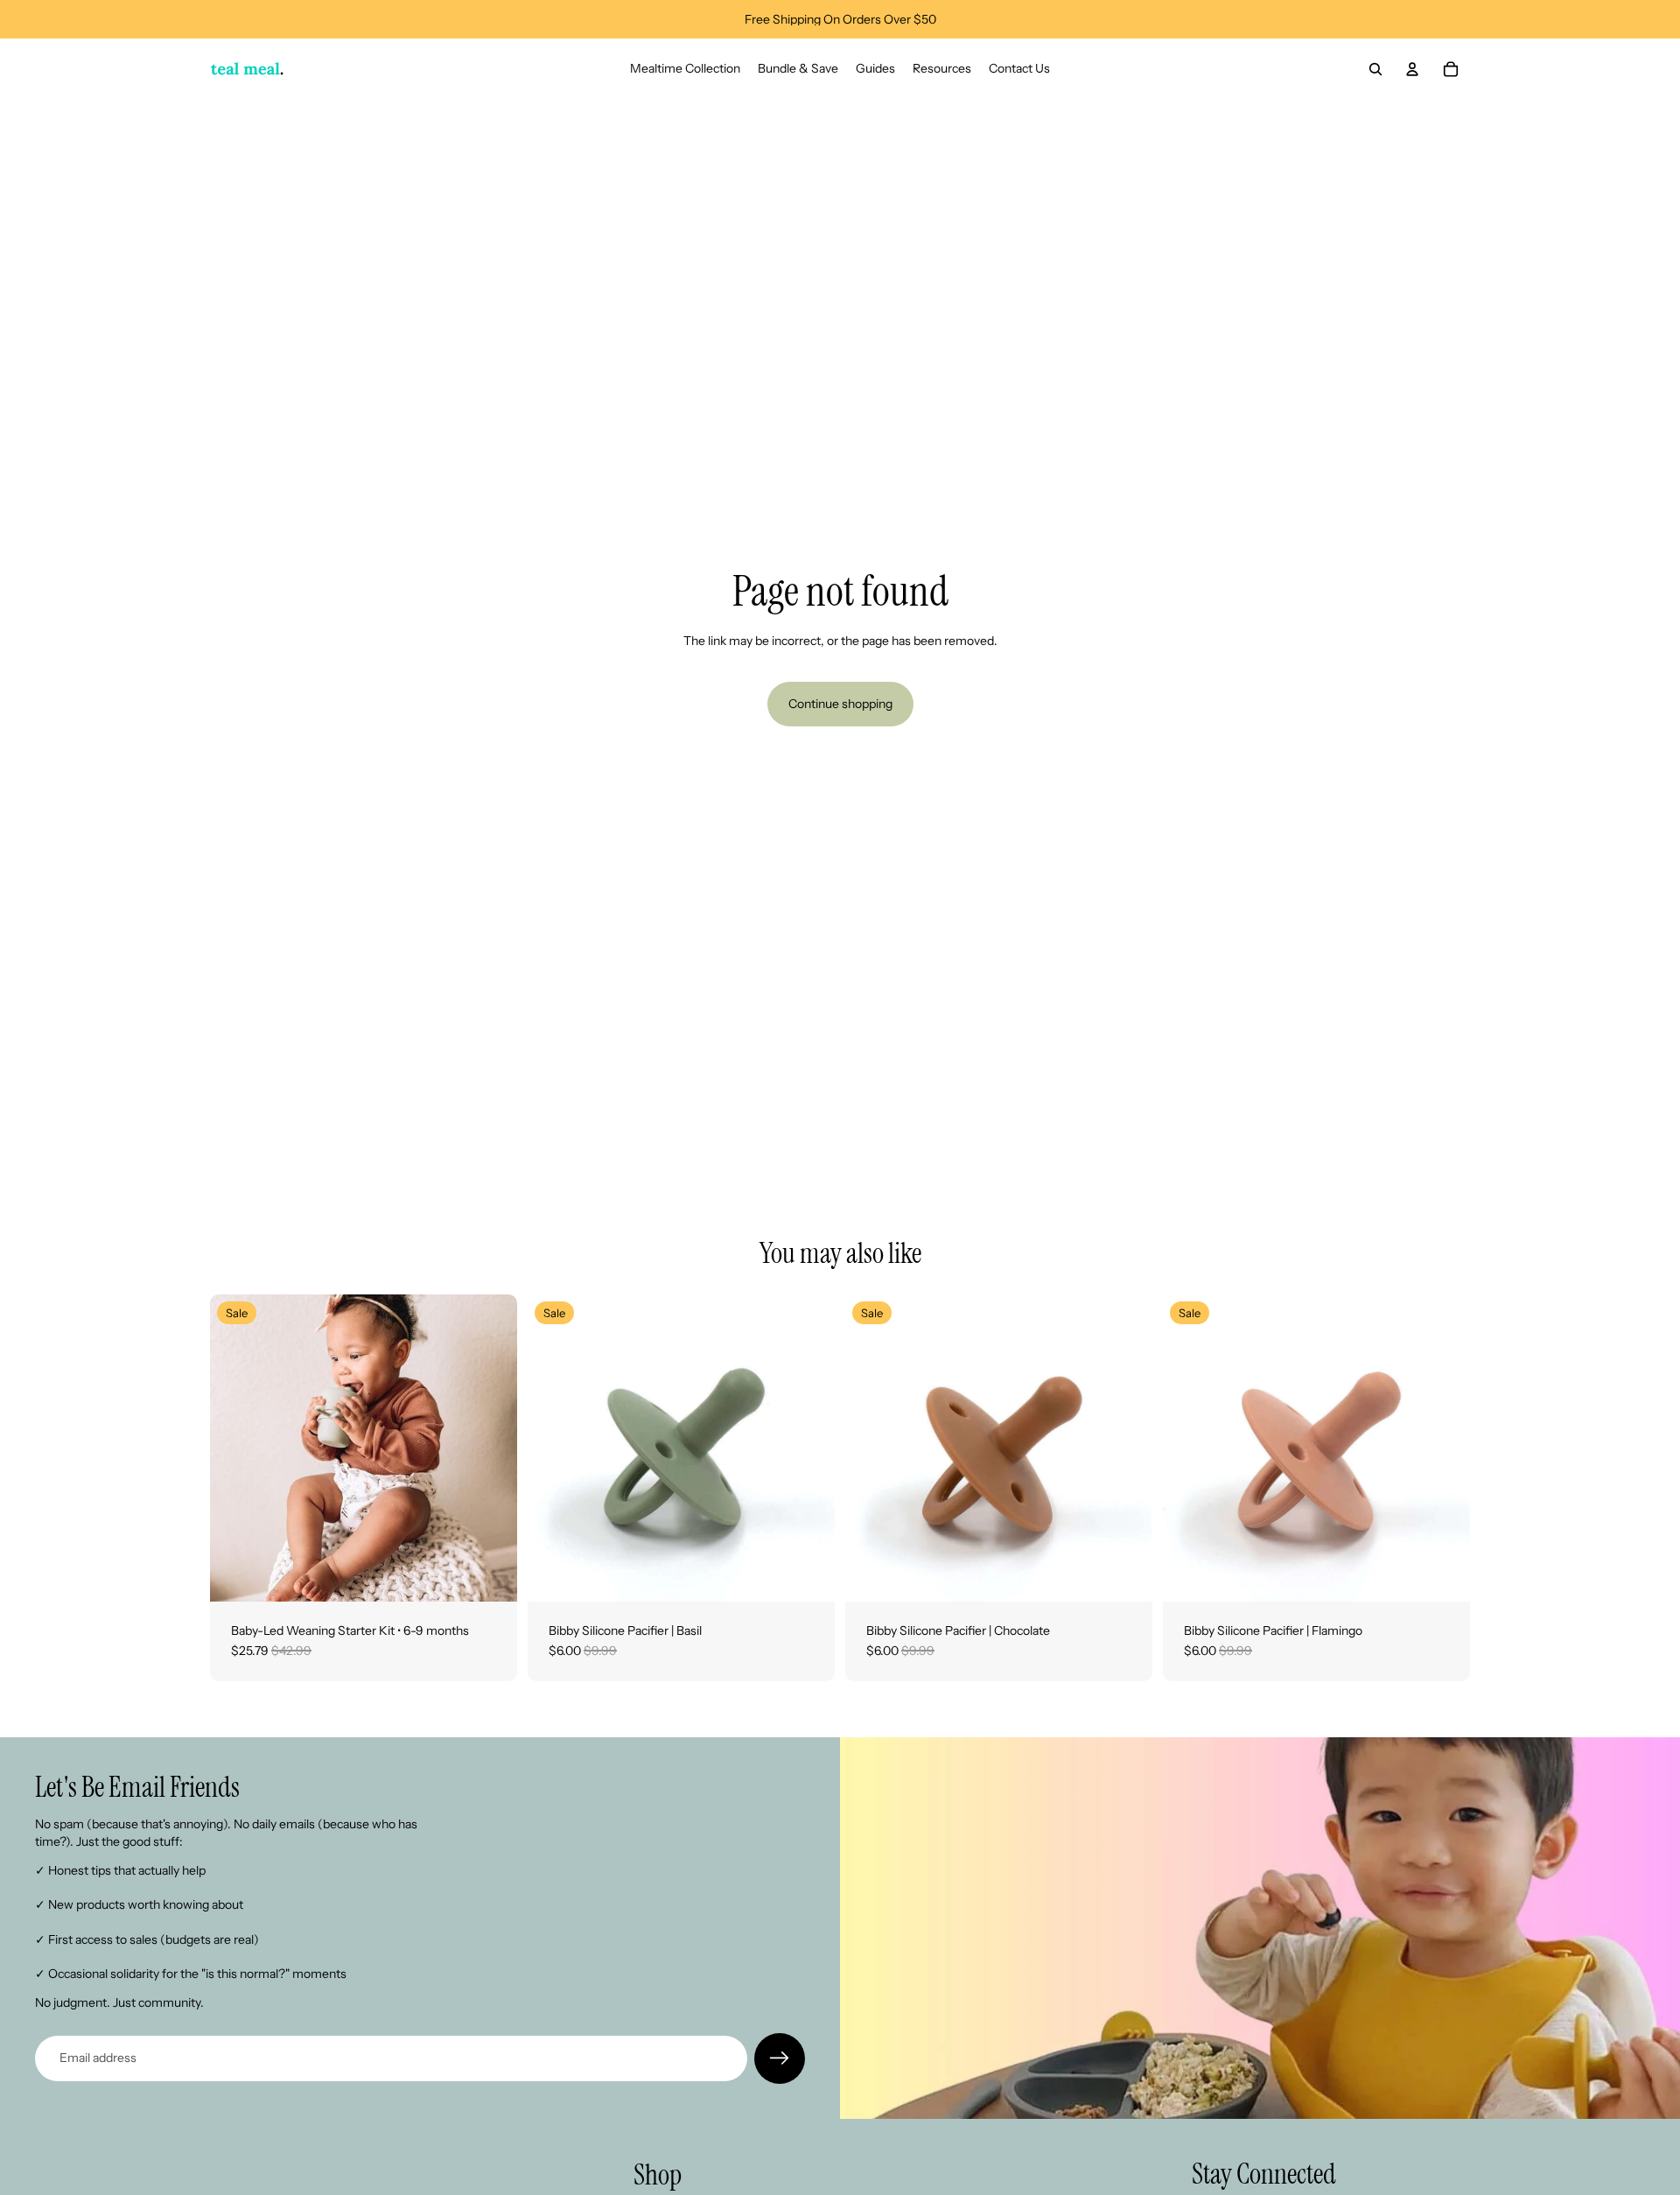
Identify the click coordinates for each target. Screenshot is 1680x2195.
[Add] (808, 1574)
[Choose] (490, 1574)
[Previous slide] (236, 1448)
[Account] (1412, 69)
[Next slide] (491, 1448)
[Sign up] (780, 2058)
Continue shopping (840, 704)
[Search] (1375, 69)
